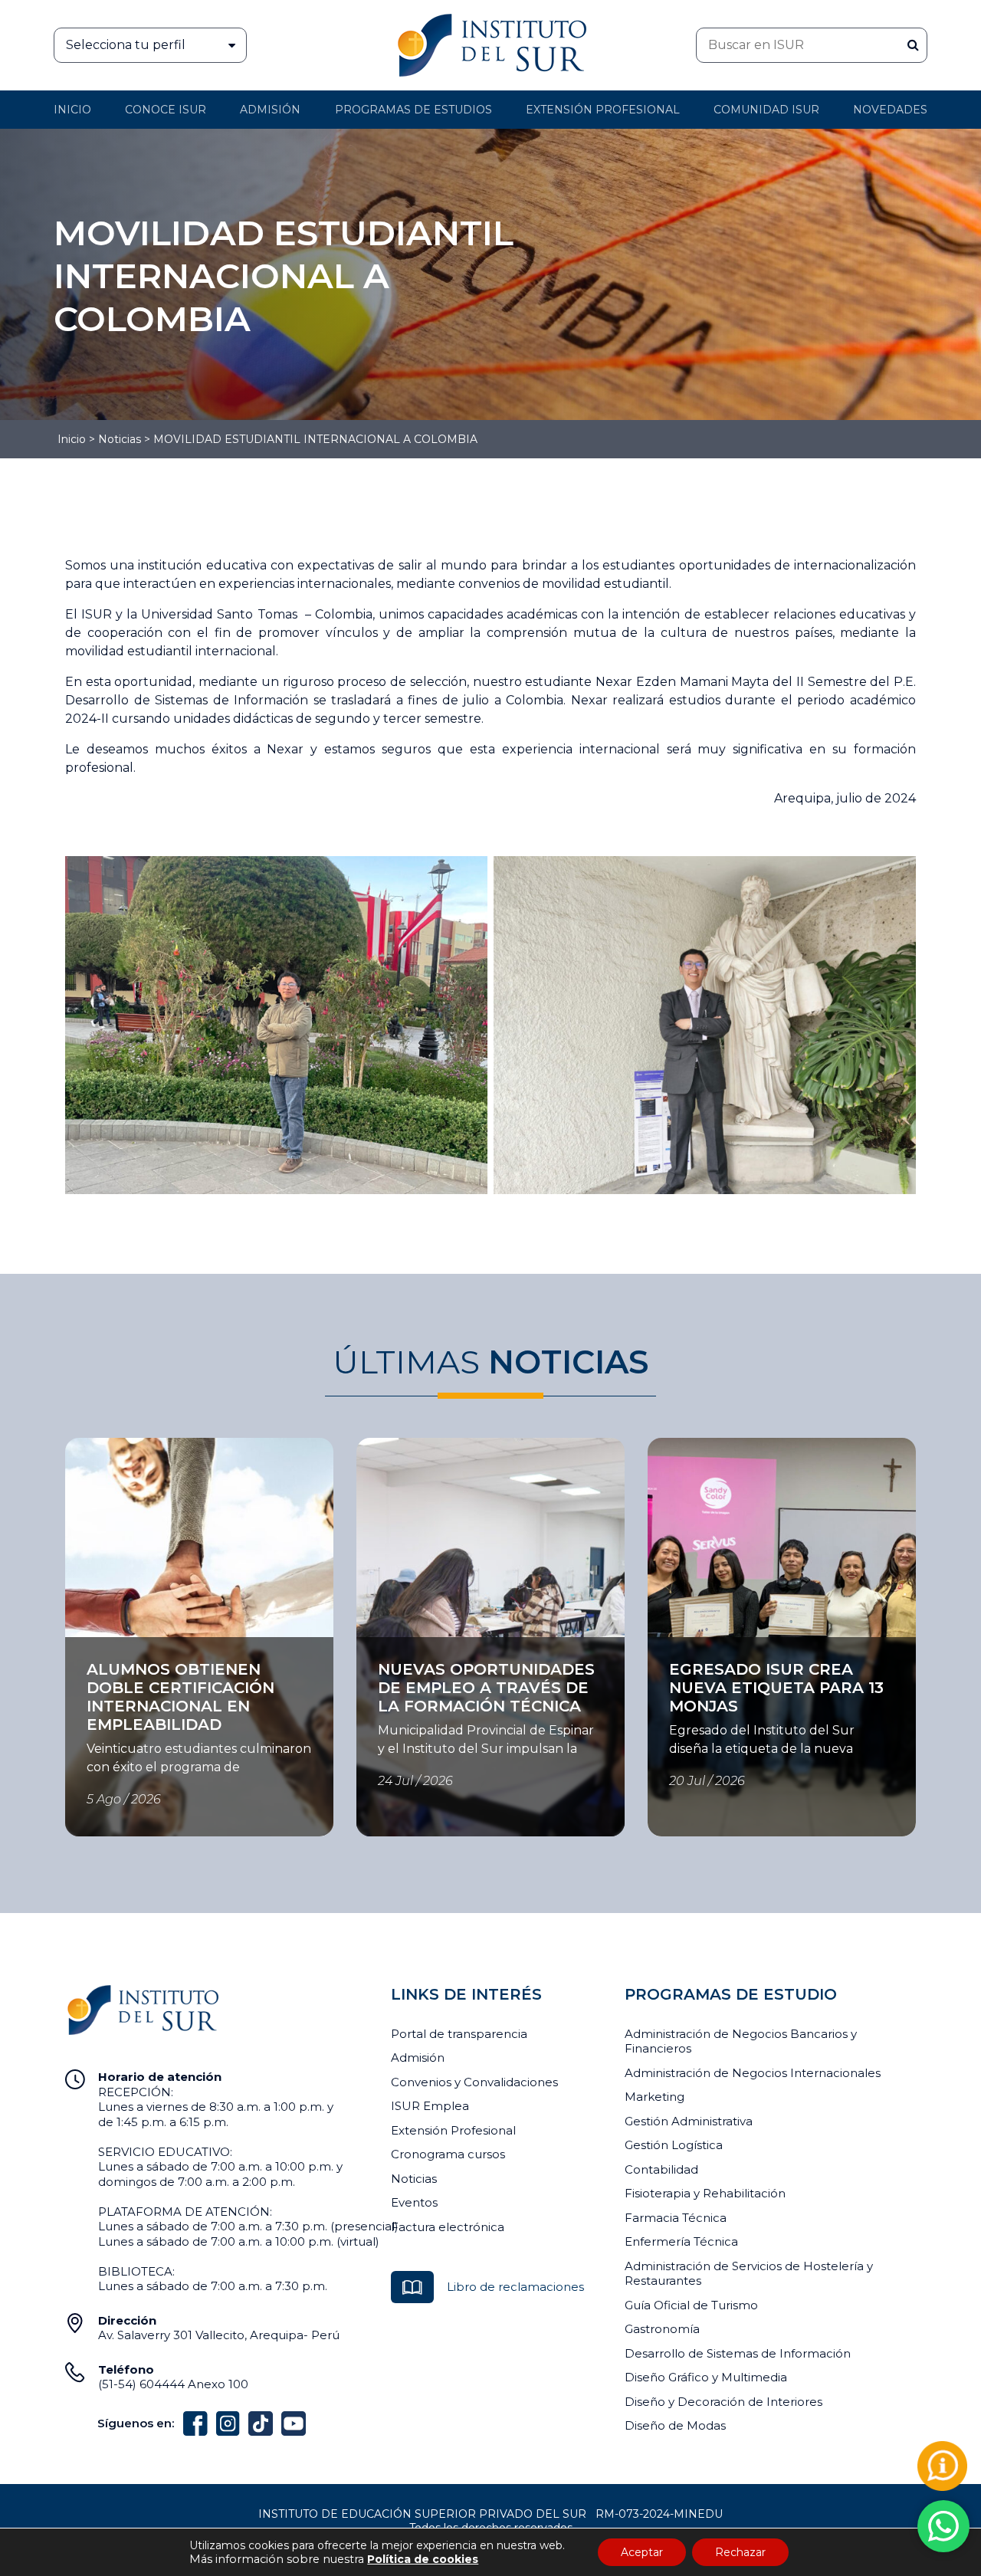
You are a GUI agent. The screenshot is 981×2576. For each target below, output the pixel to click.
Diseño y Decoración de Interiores (723, 2402)
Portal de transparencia (459, 2034)
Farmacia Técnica (676, 2218)
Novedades (890, 110)
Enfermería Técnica (681, 2241)
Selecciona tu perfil (126, 45)
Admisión (270, 110)
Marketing (655, 2097)
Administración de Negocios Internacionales (753, 2073)
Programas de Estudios (413, 110)
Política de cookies (423, 2559)
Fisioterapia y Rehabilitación (705, 2193)
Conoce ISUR (166, 110)
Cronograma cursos (448, 2154)
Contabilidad (661, 2169)
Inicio (72, 110)
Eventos (414, 2202)
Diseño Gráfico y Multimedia (706, 2377)
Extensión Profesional (453, 2130)
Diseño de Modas (675, 2425)
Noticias (120, 439)
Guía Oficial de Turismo (691, 2305)
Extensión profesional (603, 110)
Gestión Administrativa (689, 2121)
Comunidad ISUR (766, 110)
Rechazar (740, 2552)
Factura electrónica (448, 2227)
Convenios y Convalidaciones (474, 2082)
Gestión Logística (674, 2145)
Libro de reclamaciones (515, 2287)
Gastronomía (662, 2329)
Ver (75, 1646)
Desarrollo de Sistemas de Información (738, 2353)
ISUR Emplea (430, 2106)
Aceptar (642, 2552)
